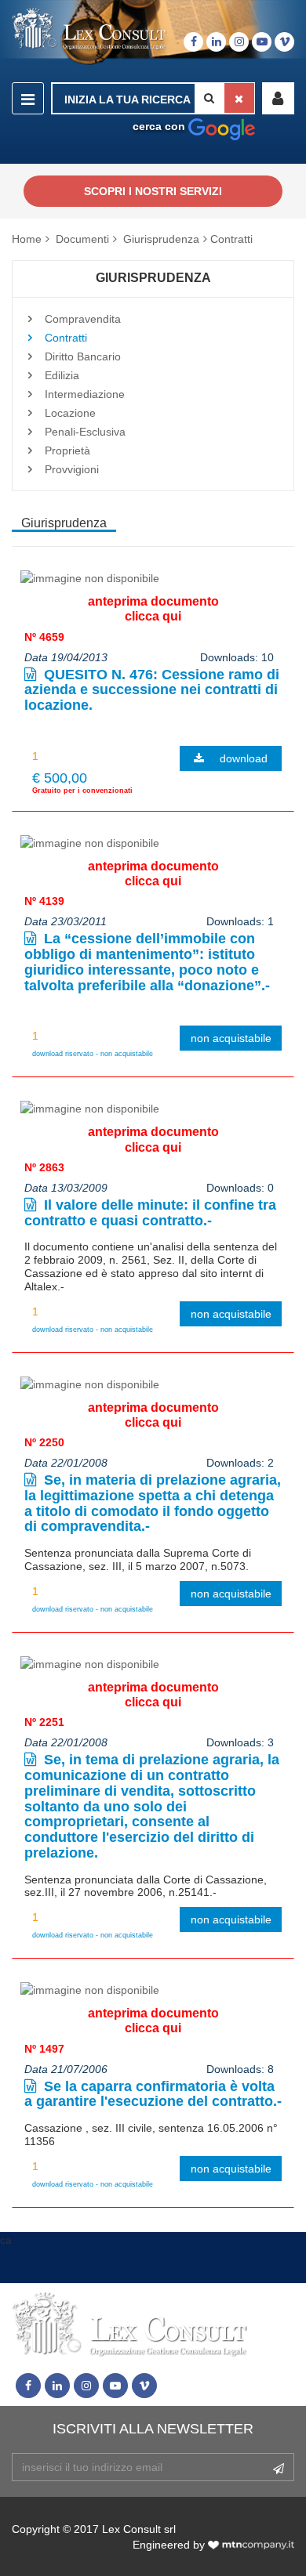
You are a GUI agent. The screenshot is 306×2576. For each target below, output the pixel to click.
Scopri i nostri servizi (153, 191)
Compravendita (83, 319)
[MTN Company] (251, 2545)
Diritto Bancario (83, 356)
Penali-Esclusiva (85, 432)
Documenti (82, 239)
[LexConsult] (89, 29)
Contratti (231, 239)
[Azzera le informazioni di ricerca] (239, 98)
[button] (278, 98)
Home (27, 239)
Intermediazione (85, 394)
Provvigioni (72, 469)
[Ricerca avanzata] (222, 126)
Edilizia (62, 375)
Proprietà (67, 450)
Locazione (70, 413)
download (244, 758)
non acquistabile (231, 1038)
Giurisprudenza (161, 239)
